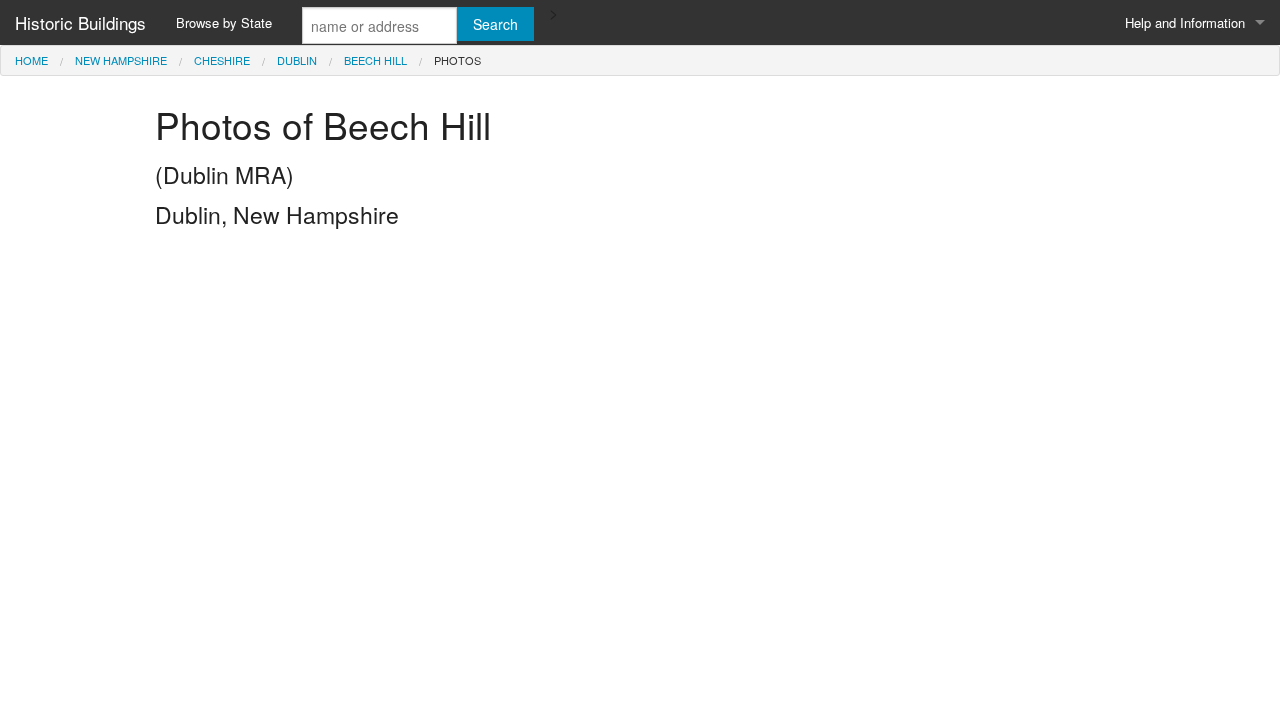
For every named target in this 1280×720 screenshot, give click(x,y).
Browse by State (224, 22)
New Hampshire (121, 60)
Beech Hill (375, 60)
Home (31, 60)
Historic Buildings (80, 22)
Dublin (297, 60)
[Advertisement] (640, 379)
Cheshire (222, 60)
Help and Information (1185, 22)
